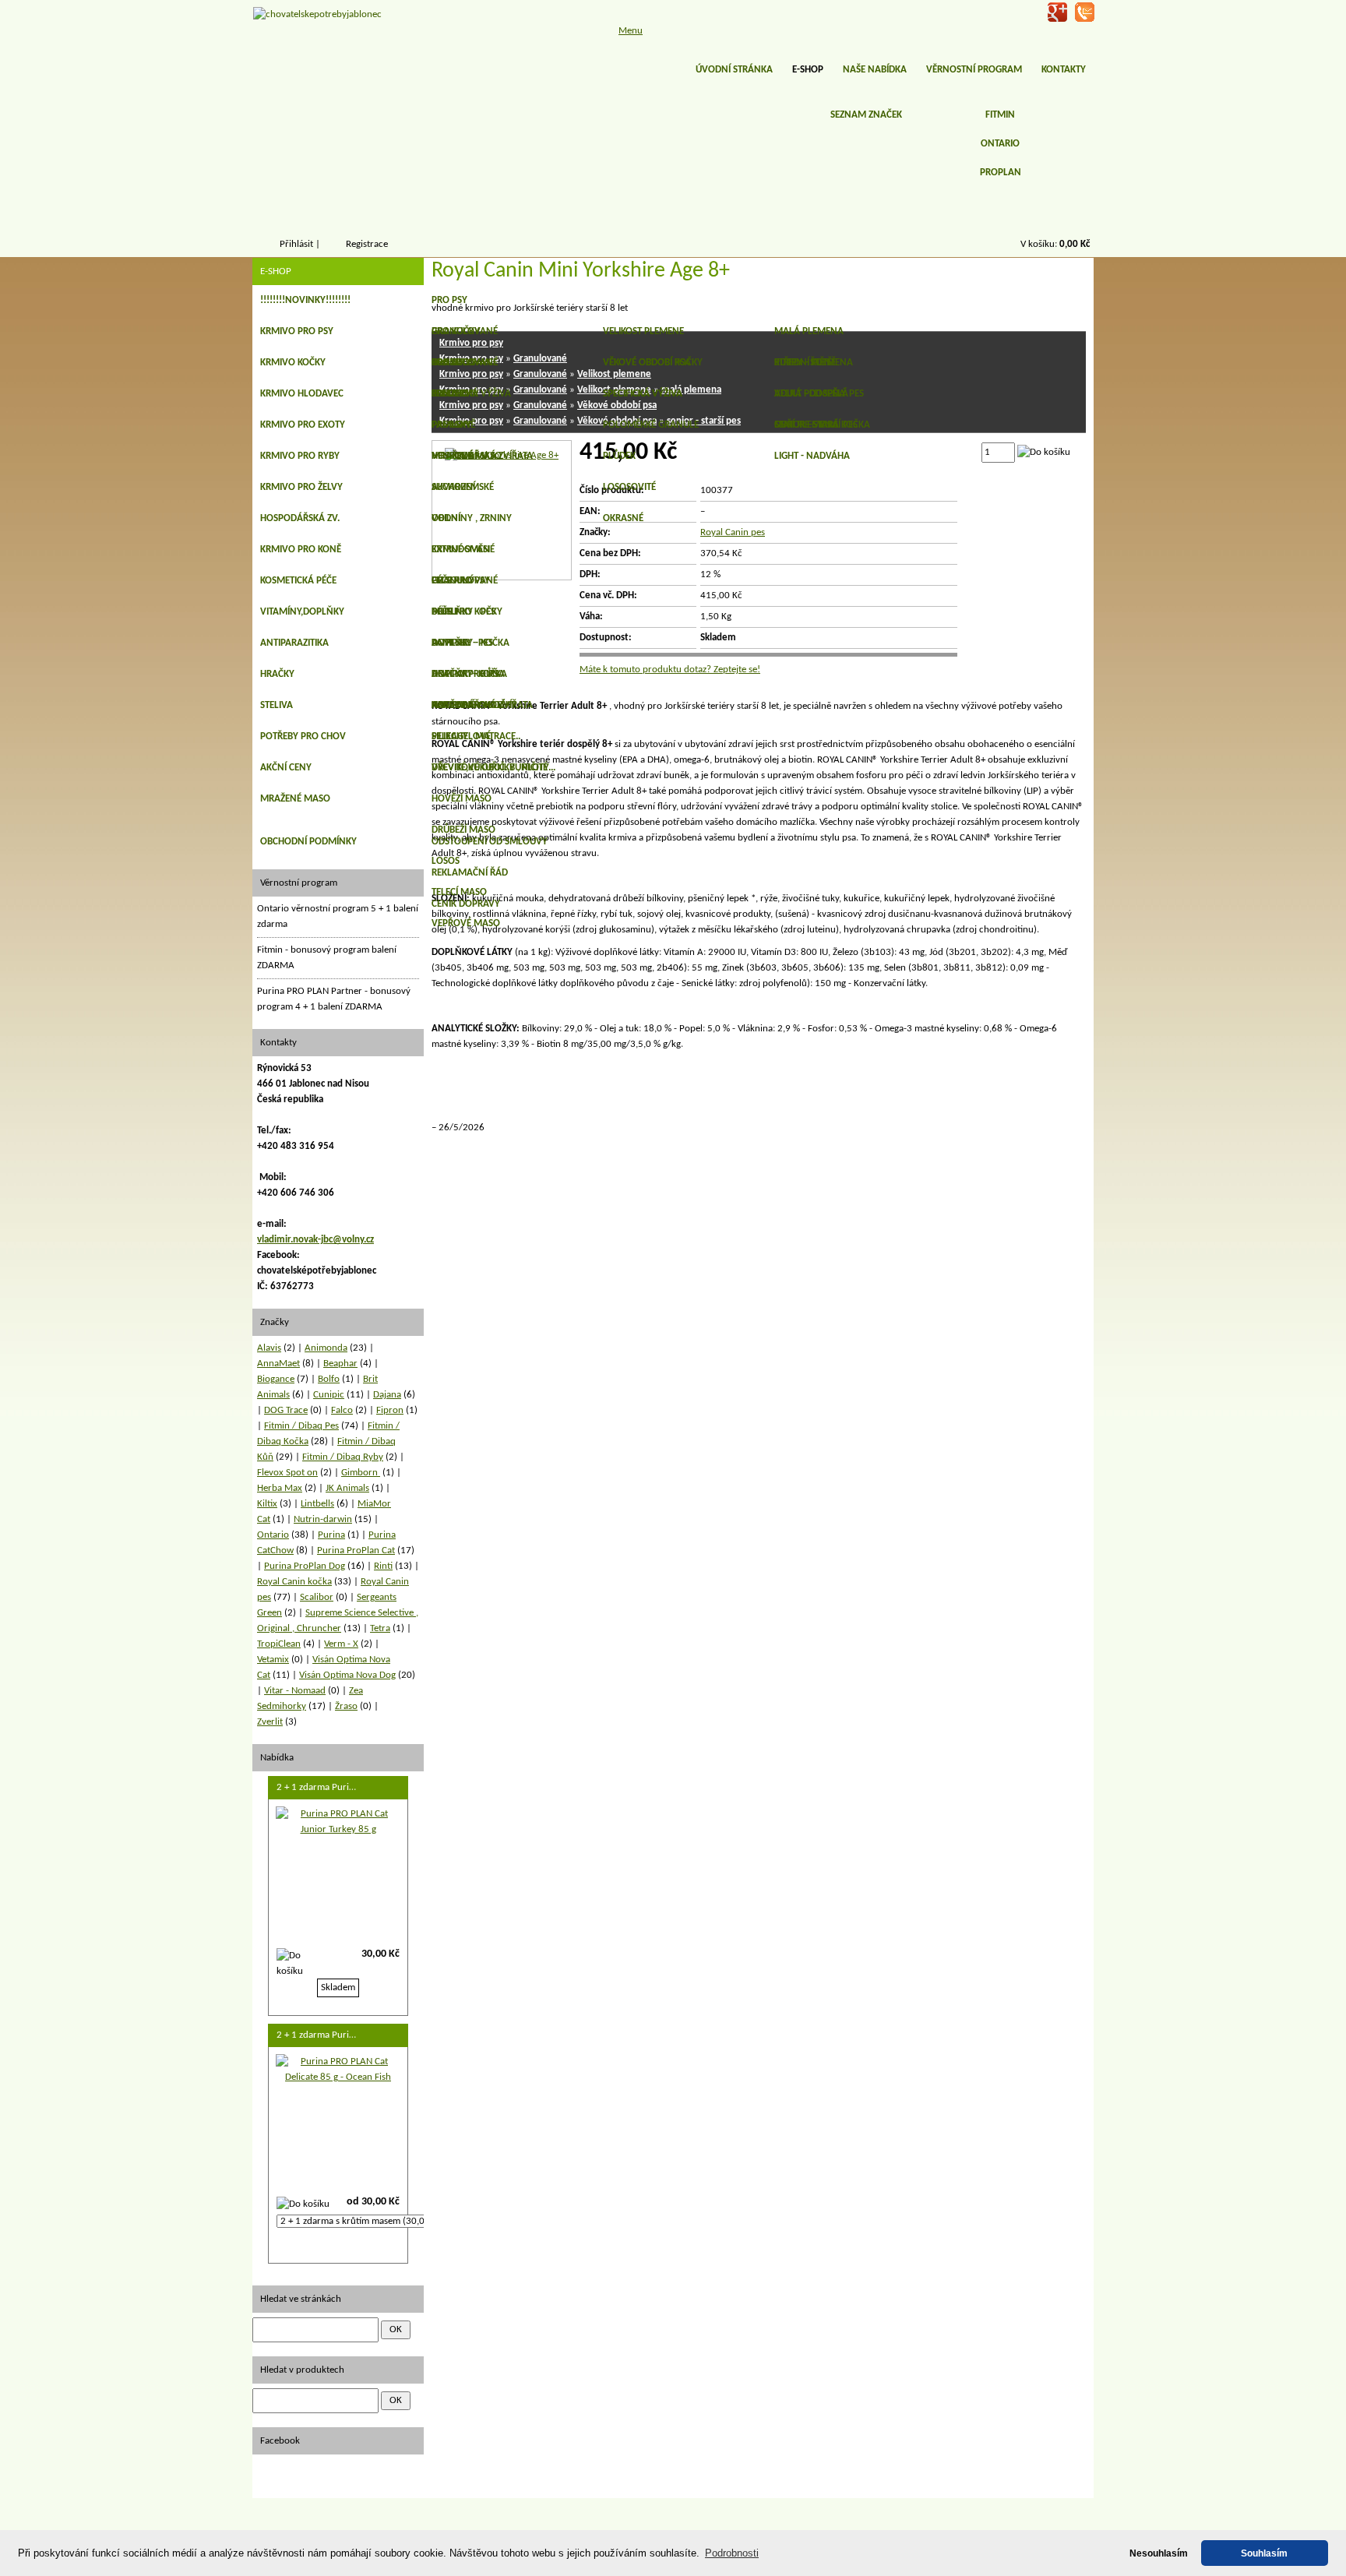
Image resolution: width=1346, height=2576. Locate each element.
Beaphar (340, 1364)
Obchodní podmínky (308, 842)
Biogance (276, 1379)
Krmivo (449, 394)
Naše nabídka (875, 70)
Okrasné (623, 518)
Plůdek (619, 456)
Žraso (346, 1706)
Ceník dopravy (466, 904)
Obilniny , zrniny (472, 518)
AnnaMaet (278, 1364)
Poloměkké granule (651, 425)
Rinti (383, 1566)
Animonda (326, 1348)
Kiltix (267, 1504)
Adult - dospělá (811, 394)
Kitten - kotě (803, 363)
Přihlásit (296, 244)
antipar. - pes (462, 643)
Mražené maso (295, 799)
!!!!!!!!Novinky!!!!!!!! (305, 300)
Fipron (390, 1410)
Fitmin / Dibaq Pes (301, 1426)
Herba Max (280, 1488)
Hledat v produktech (302, 2370)
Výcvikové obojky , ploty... (493, 768)
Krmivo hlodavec (302, 394)
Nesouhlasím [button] (1159, 2553)
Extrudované (463, 550)
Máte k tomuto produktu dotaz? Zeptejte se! (670, 670)
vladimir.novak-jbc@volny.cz (315, 1240)
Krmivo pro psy (297, 331)
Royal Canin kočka (294, 1582)
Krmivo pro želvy (301, 487)
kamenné (453, 705)
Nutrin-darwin (323, 1519)
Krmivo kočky (293, 363)
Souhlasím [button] (1264, 2553)
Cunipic (329, 1395)
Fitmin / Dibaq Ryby (343, 1457)
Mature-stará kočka (822, 425)
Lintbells (317, 1504)
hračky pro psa (468, 674)
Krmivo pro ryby (300, 456)
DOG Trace (286, 1410)
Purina (331, 1535)
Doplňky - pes (463, 612)
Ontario (1000, 144)
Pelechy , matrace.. (476, 737)
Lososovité (629, 487)
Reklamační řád (470, 873)
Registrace (367, 244)
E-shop (808, 70)
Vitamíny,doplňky (302, 612)
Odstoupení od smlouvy (490, 842)
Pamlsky (451, 425)
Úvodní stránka (734, 70)
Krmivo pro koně (301, 550)
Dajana (387, 1395)
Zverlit (270, 1722)
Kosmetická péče (298, 581)
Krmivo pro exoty (303, 425)
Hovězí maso (462, 799)
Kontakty (1064, 70)
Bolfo (329, 1379)
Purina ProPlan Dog (305, 1566)
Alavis (269, 1348)
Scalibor (317, 1597)
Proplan (1001, 173)
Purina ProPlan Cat (356, 1551)
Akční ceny (286, 768)
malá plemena (809, 331)
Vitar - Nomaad (295, 1691)
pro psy (449, 300)
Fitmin (1000, 115)
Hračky (277, 674)
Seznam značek (866, 115)
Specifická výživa (643, 394)
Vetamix (273, 1660)
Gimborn (361, 1473)
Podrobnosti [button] (732, 2553)
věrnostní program (974, 70)
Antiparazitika (294, 643)
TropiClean (279, 1644)
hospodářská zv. (300, 518)
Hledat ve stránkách (301, 2299)
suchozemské (463, 487)
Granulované (465, 331)
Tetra (380, 1628)
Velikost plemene (643, 331)
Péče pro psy (461, 581)
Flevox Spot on (287, 1473)
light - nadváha (812, 456)
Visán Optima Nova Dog (347, 1675)
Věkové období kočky (653, 363)
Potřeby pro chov (303, 737)
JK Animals (347, 1488)
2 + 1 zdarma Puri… (316, 1787)
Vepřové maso (466, 923)
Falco (342, 1410)
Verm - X (341, 1644)
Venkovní (454, 456)
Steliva (277, 705)
